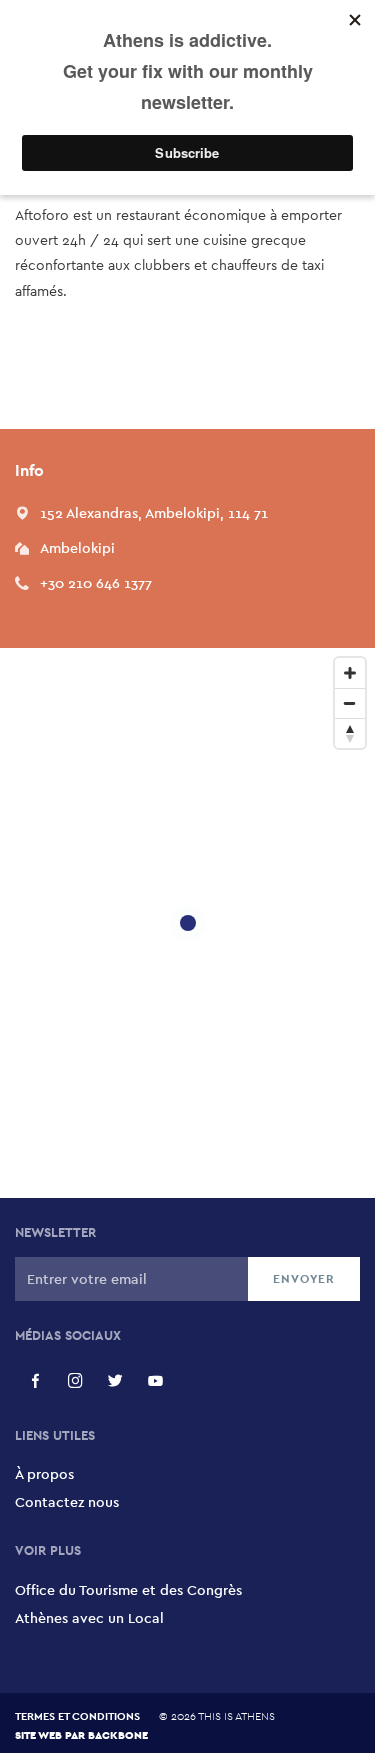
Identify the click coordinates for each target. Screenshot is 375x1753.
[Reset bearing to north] (350, 733)
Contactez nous (67, 1502)
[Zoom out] (350, 703)
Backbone (118, 1734)
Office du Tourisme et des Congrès (128, 1590)
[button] (154, 513)
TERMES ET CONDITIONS (77, 1716)
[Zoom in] (350, 673)
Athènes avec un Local (89, 1618)
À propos (44, 1474)
